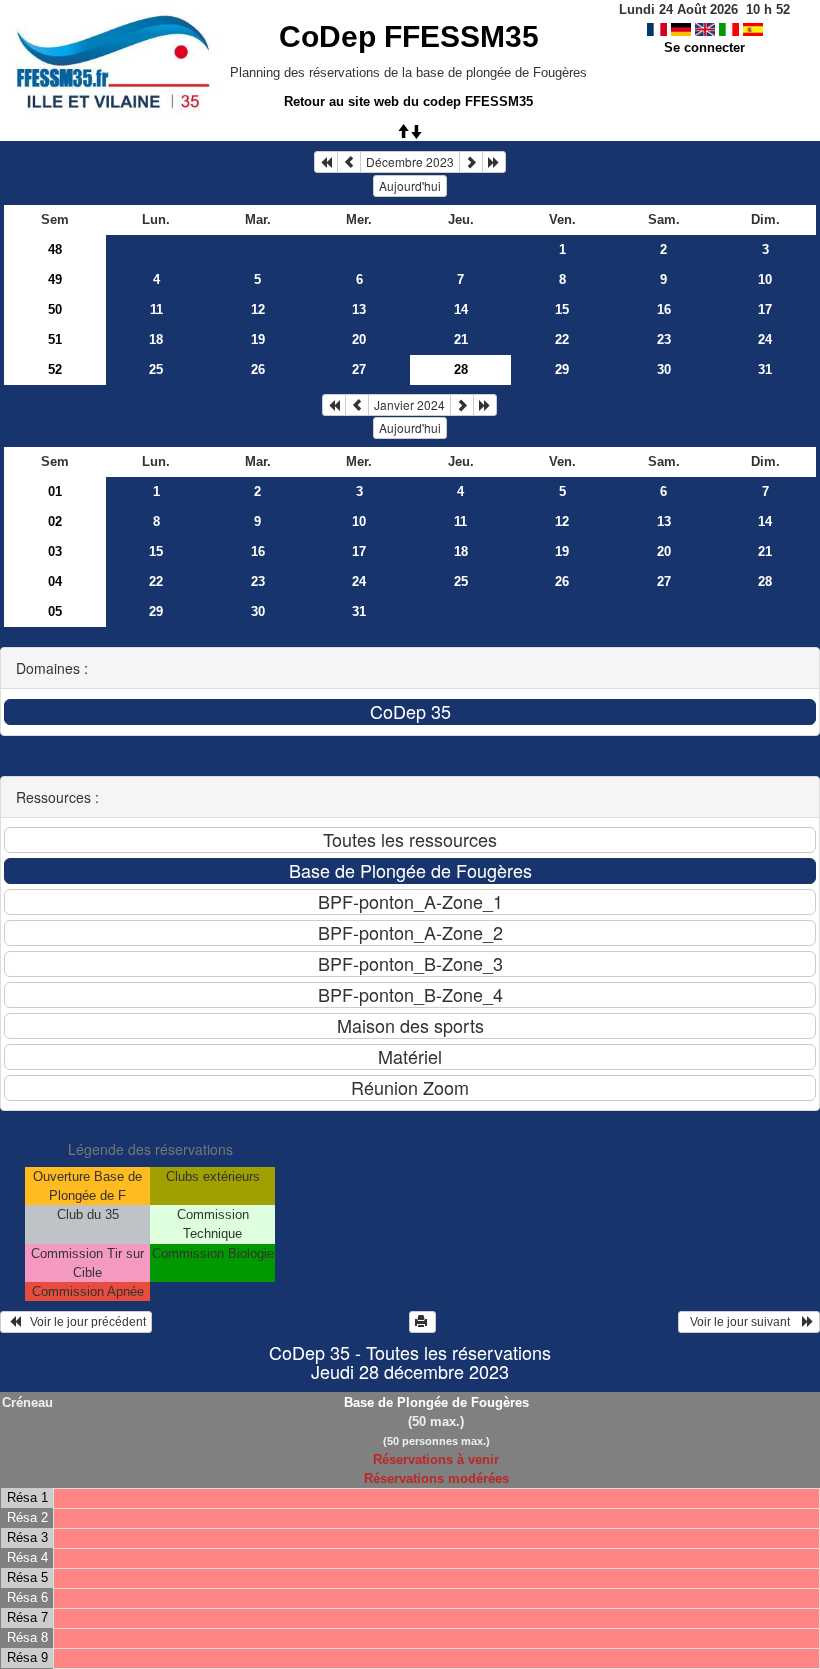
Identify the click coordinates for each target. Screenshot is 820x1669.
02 (55, 521)
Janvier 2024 (409, 404)
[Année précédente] (326, 162)
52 (55, 369)
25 (156, 369)
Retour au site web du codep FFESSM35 (408, 101)
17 (765, 309)
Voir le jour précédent (83, 1322)
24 (765, 339)
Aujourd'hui (410, 185)
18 (156, 339)
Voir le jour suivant (743, 1322)
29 (562, 369)
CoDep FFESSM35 (409, 36)
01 (55, 491)
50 (55, 309)
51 (55, 339)
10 (765, 279)
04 (55, 581)
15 (562, 309)
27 (359, 369)
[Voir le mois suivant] (471, 162)
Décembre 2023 (410, 161)
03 (55, 551)
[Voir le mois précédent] (349, 162)
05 (55, 611)
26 (258, 369)
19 (258, 339)
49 (55, 279)
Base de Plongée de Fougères (436, 1402)
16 (664, 309)
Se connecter (704, 47)
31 (765, 369)
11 (156, 309)
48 (55, 249)
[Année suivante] (494, 162)
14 (461, 309)
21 (461, 339)
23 (664, 339)
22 (562, 339)
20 (359, 339)
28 (765, 581)
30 (664, 369)
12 (258, 309)
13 (359, 309)
